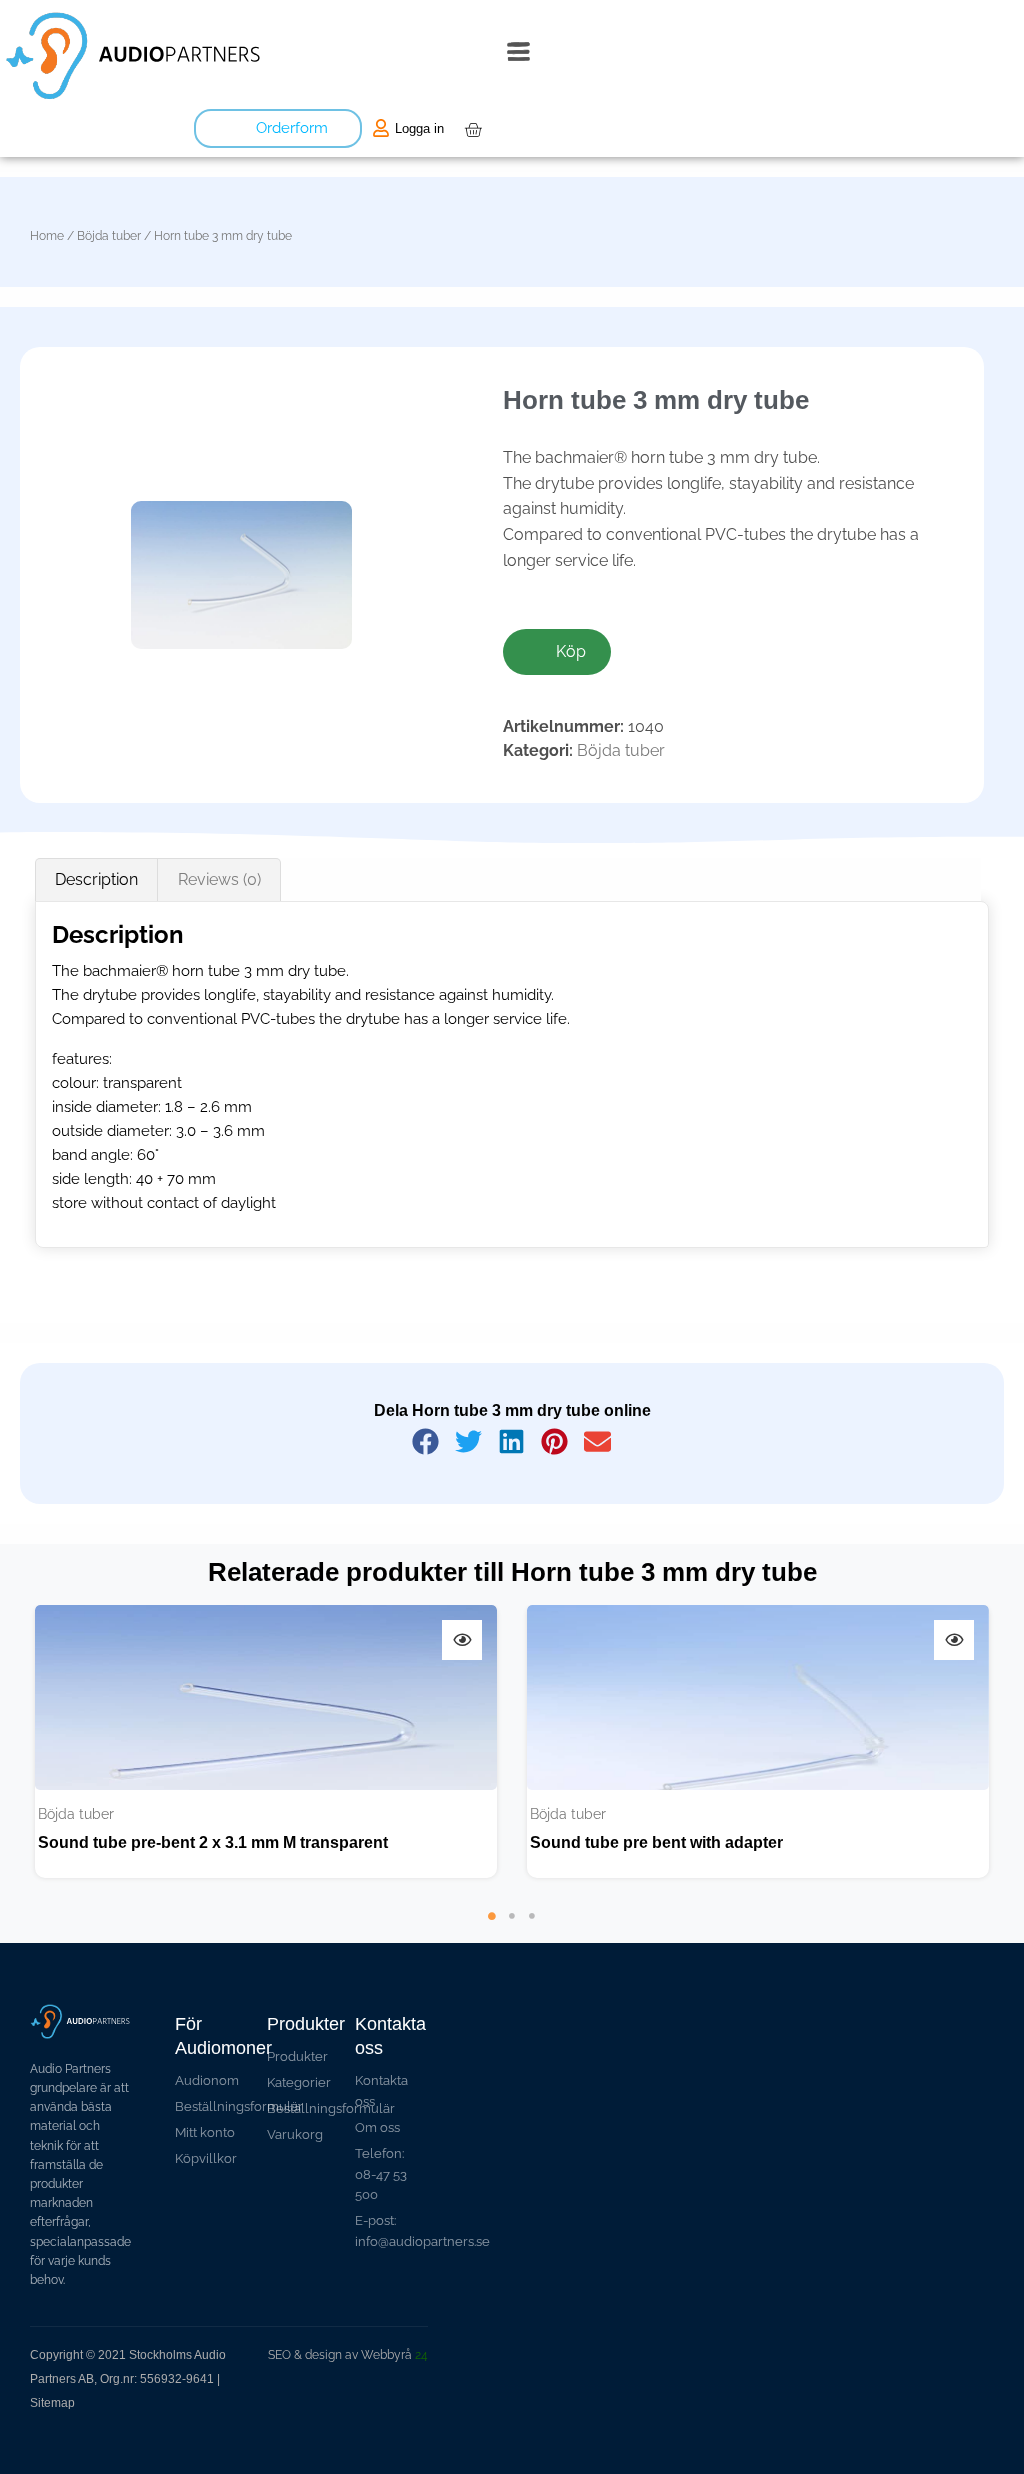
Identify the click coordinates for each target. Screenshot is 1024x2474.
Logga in (419, 128)
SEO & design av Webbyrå (348, 2355)
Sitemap (52, 2403)
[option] (266, 1741)
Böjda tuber (109, 236)
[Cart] (473, 130)
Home (47, 236)
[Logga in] (381, 128)
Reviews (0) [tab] (219, 879)
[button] (518, 56)
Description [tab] (96, 879)
